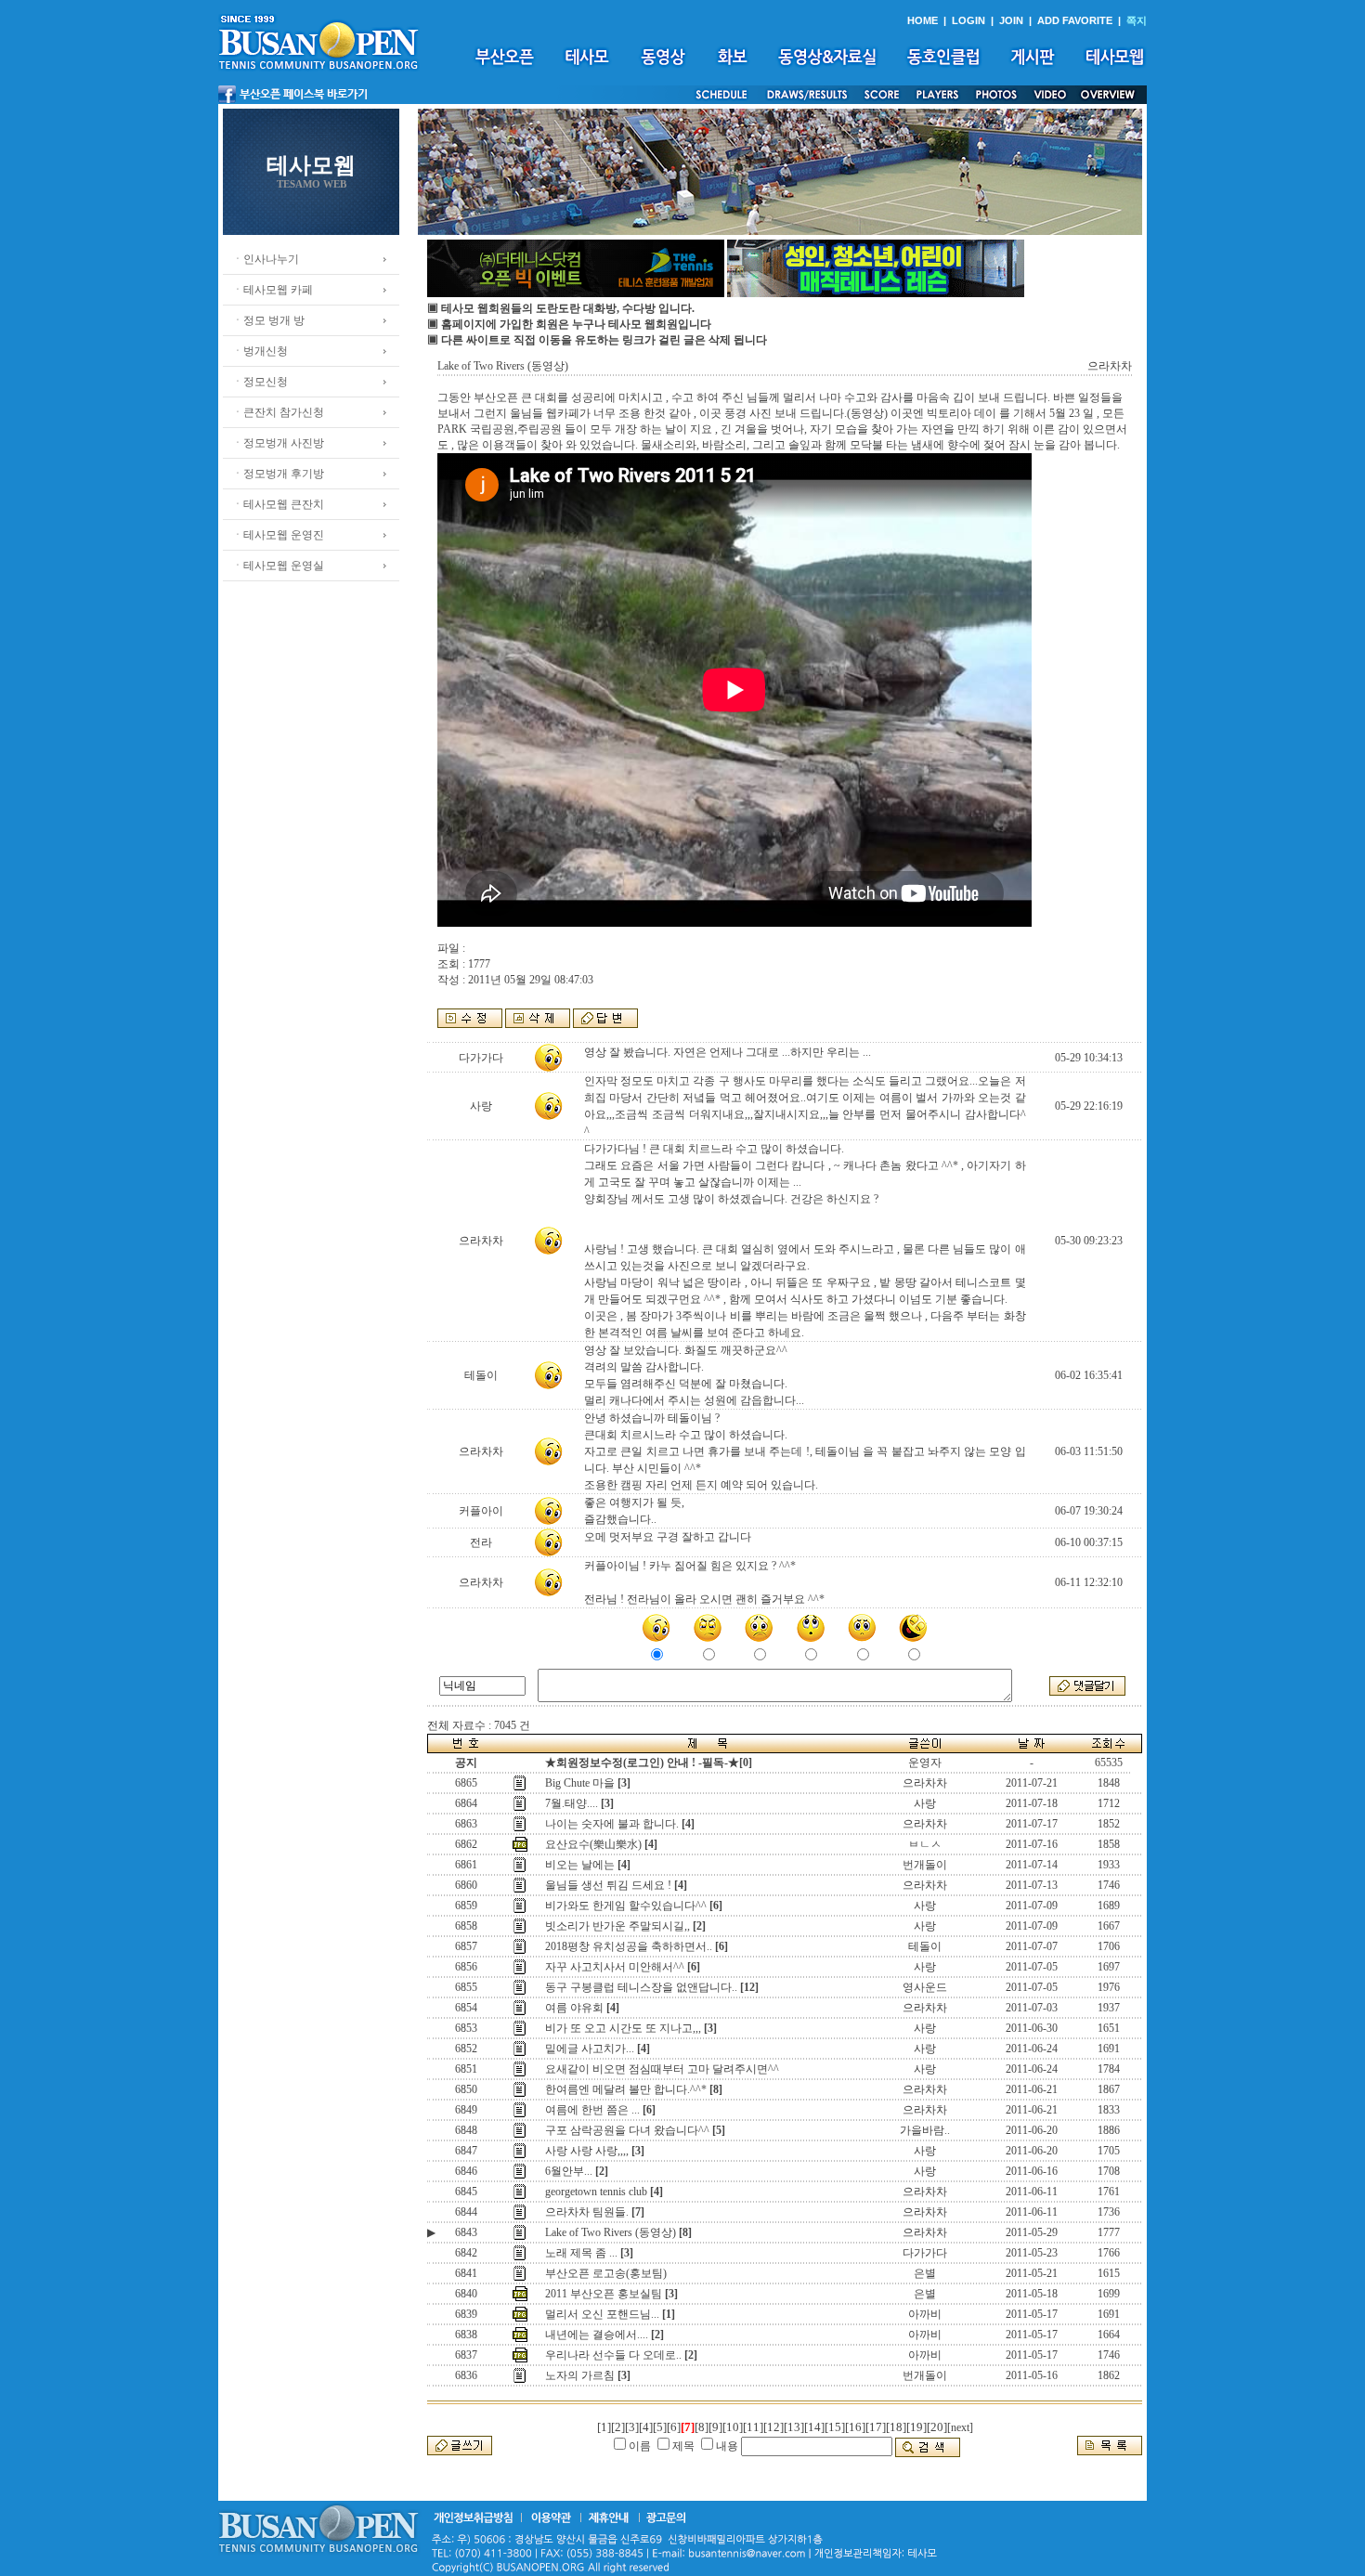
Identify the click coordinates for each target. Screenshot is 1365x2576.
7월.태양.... (572, 1803)
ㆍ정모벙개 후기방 (278, 474)
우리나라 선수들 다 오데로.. (613, 2355)
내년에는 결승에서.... (597, 2335)
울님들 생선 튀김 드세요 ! (608, 1885)
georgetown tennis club (596, 2192)
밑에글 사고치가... (590, 2049)
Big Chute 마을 (580, 1783)
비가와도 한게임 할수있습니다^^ (626, 1906)
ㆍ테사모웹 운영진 (278, 535)
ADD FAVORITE (1075, 20)
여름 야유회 (574, 2008)
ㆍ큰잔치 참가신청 (278, 412)
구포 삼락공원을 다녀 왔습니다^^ (627, 2130)
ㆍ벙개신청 (260, 351)
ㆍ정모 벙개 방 (268, 320)
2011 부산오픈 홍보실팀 (604, 2294)
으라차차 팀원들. (587, 2212)
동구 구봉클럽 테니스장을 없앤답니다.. (641, 1987)
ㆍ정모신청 (260, 382)
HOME (923, 20)
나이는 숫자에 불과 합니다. (612, 1824)
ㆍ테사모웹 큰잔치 (278, 504)
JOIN (1011, 20)
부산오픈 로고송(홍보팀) (606, 2273)
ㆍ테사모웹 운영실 (278, 566)
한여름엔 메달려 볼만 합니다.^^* (626, 2089)
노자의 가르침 (580, 2375)
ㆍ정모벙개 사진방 (278, 443)
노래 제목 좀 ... (581, 2253)
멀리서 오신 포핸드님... (602, 2314)
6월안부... (569, 2171)
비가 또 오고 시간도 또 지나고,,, (623, 2028)
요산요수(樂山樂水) (593, 1844)
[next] (960, 2427)
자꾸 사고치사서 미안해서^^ (615, 1967)
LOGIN (968, 20)
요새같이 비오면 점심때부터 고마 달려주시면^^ (662, 2069)
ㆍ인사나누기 (266, 259)
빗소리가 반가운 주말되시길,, (617, 1926)
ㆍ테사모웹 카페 (273, 290)
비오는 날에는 (580, 1865)
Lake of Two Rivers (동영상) (611, 2232)
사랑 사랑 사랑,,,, (587, 2151)
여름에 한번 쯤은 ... (592, 2110)
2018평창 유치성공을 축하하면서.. (629, 1946)
